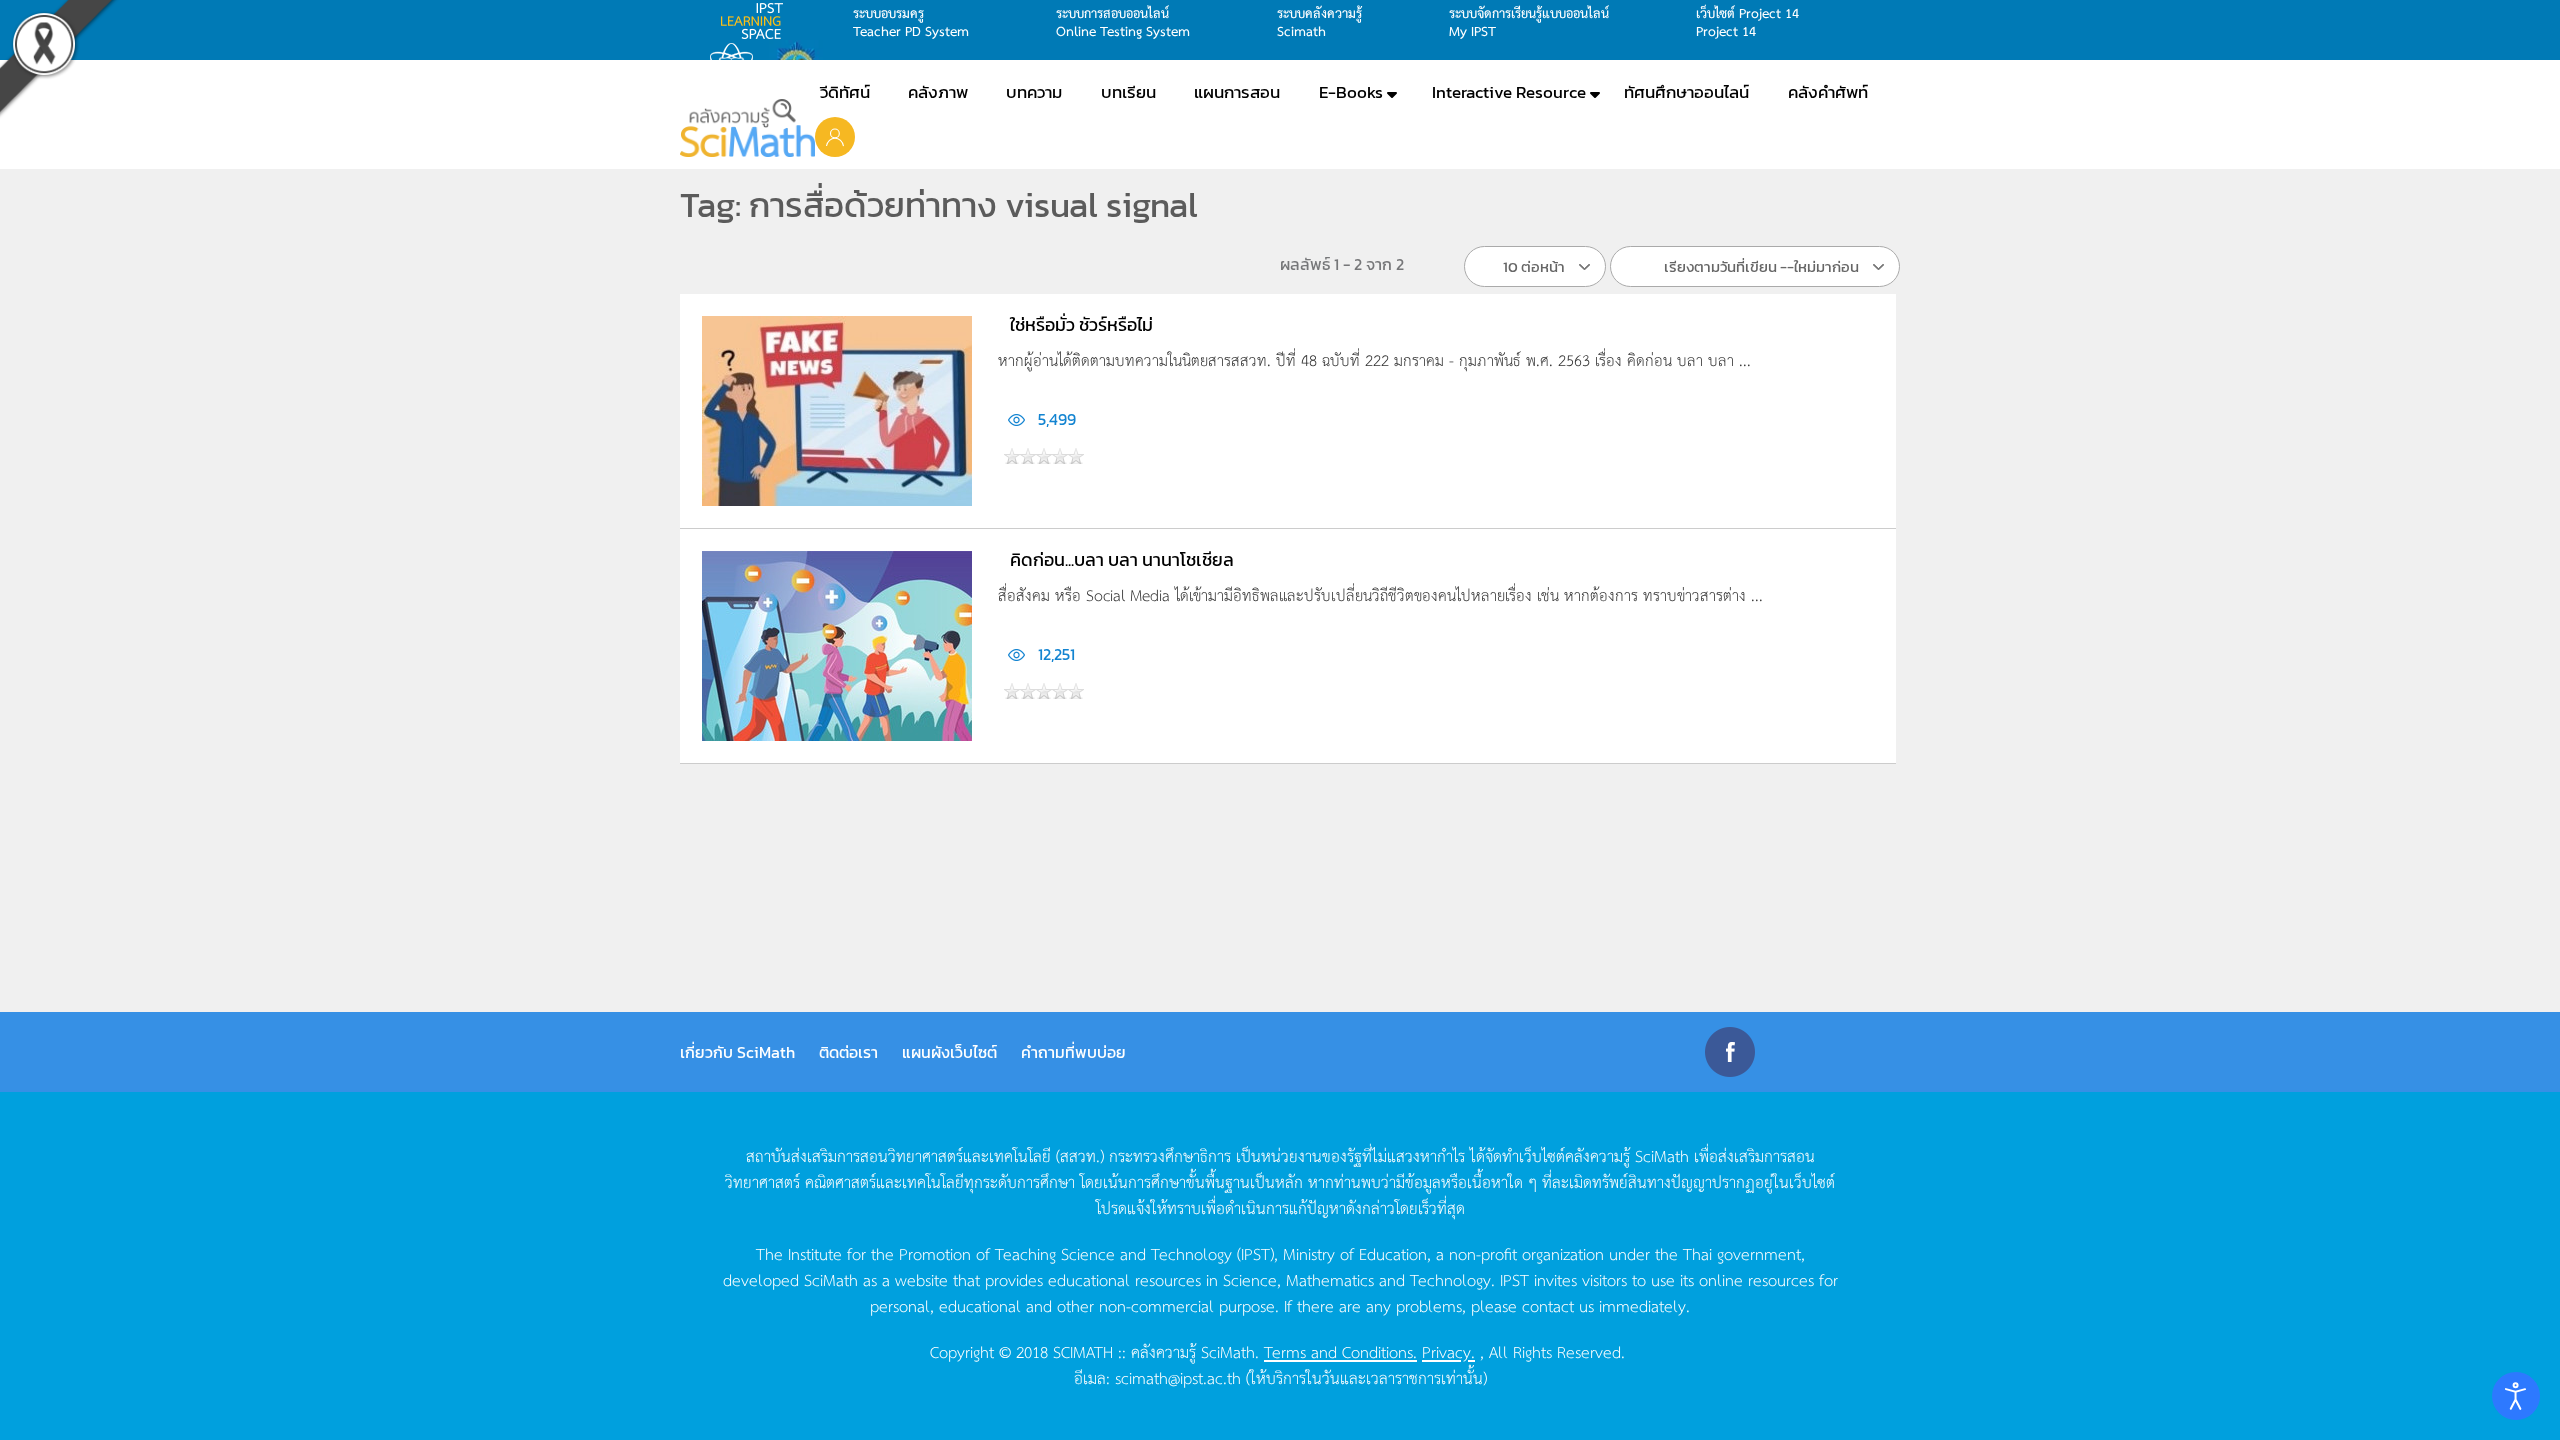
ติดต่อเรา (848, 1052)
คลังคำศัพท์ (1828, 92)
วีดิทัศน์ (845, 92)
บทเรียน (1128, 92)
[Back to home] (747, 128)
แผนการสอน (1237, 92)
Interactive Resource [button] (1509, 92)
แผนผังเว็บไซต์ (949, 1052)
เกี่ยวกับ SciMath (737, 1052)
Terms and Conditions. (1340, 1351)
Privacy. (1448, 1351)
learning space (757, 21)
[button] (835, 136)
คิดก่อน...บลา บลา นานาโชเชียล (1122, 559)
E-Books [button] (1351, 92)
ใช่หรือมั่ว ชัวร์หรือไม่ (1081, 324)
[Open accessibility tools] (2516, 1396)
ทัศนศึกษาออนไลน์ (1686, 92)
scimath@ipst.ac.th (1178, 1377)
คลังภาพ (938, 92)
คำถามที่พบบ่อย (1073, 1052)
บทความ (1034, 92)
